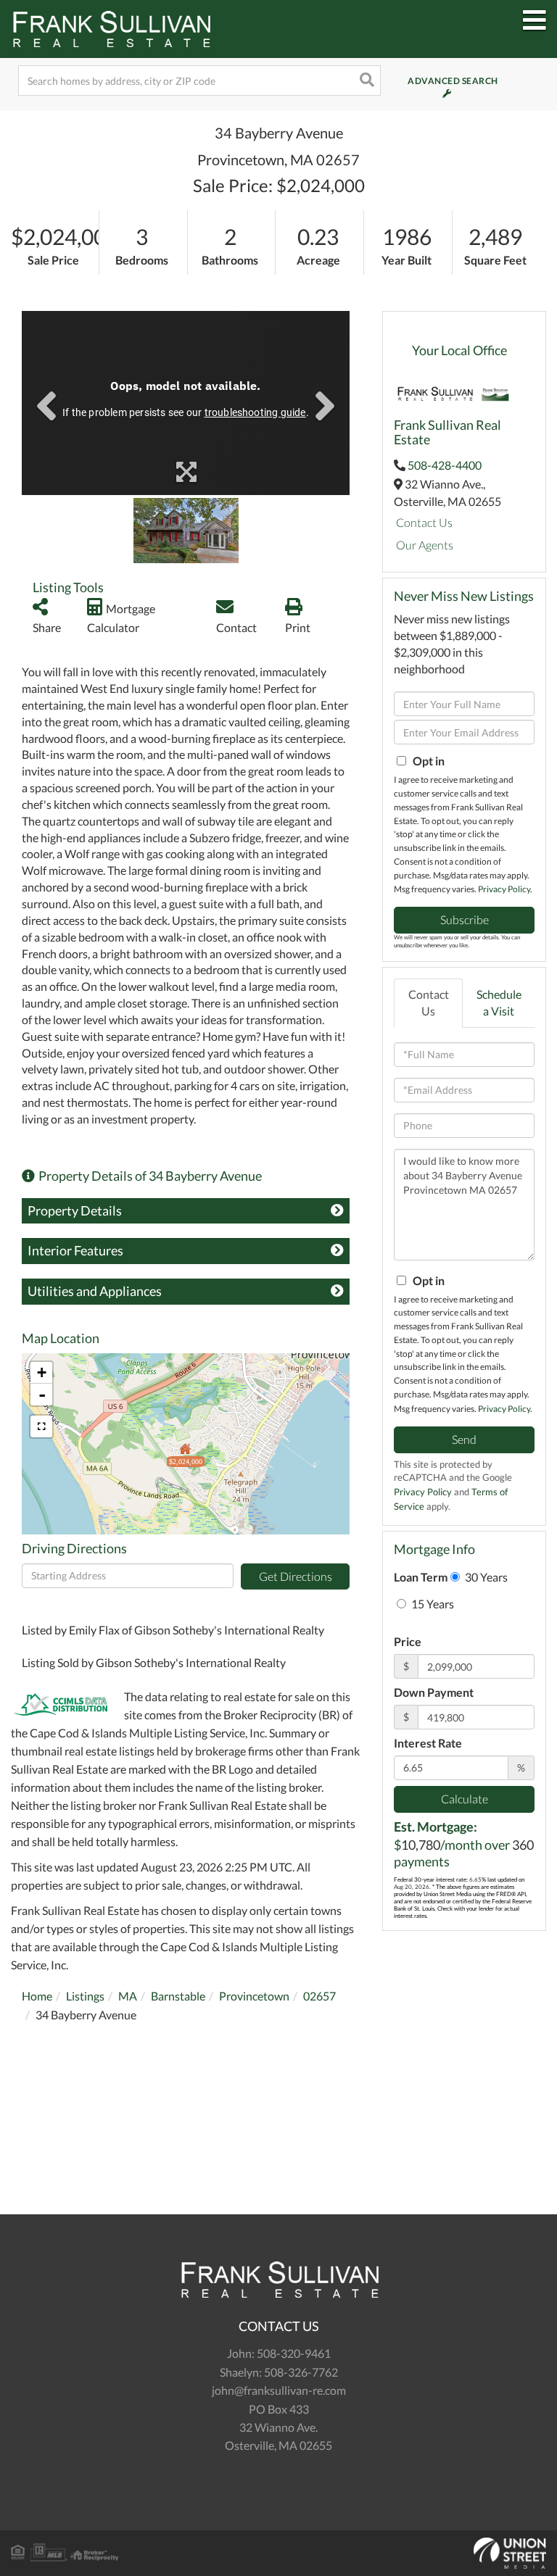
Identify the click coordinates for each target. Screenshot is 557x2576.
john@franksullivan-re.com (279, 2390)
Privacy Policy (504, 889)
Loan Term (421, 1577)
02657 (319, 1996)
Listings (85, 1996)
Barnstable (178, 1996)
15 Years (432, 1604)
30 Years (485, 1577)
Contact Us (424, 522)
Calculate (465, 1799)
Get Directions (296, 1576)
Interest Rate (428, 1743)
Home (37, 1996)
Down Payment (434, 1692)
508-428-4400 (445, 465)
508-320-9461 (294, 2353)
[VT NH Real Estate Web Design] (278, 2554)
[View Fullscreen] (41, 1426)
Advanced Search (434, 81)
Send (464, 1439)
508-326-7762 (301, 2372)
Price (408, 1641)
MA (128, 1996)
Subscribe (465, 919)
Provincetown (254, 1996)
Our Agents (425, 545)
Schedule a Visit (499, 1002)
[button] (366, 80)
